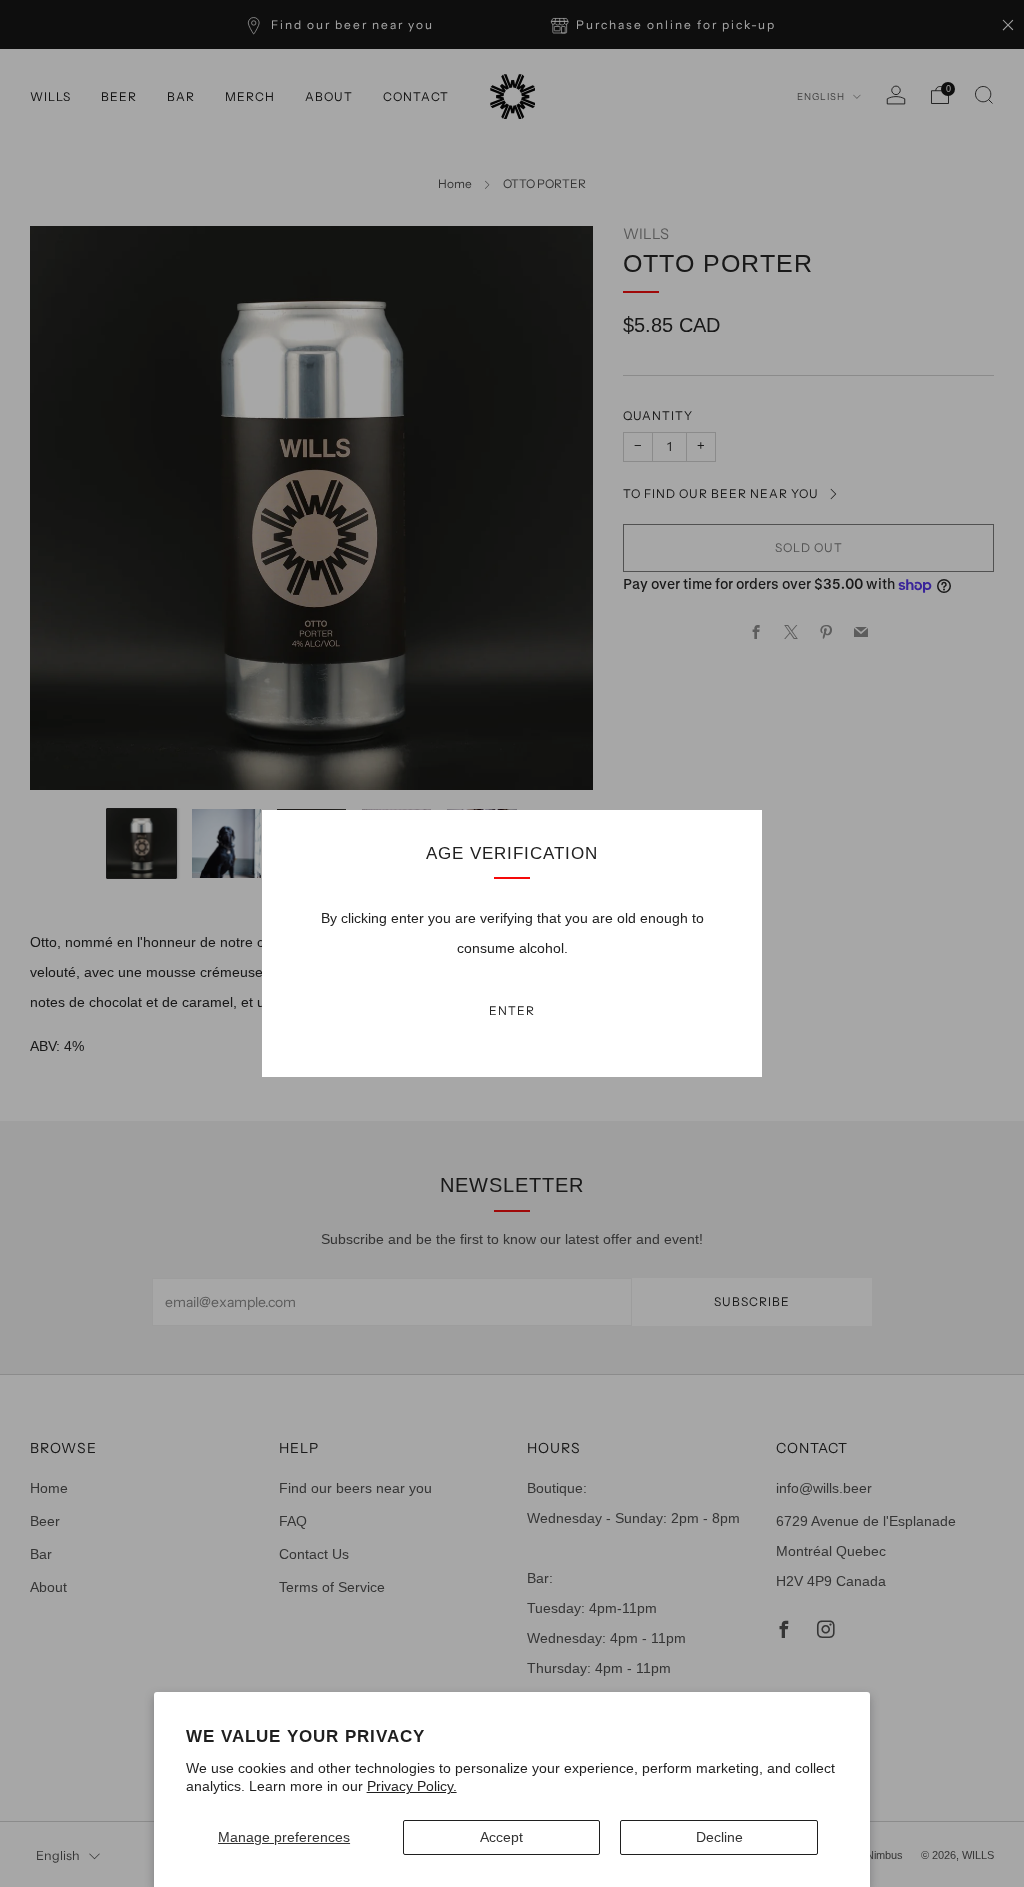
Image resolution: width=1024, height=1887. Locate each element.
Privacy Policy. (412, 1786)
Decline (719, 1837)
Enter (512, 1010)
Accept (501, 1837)
